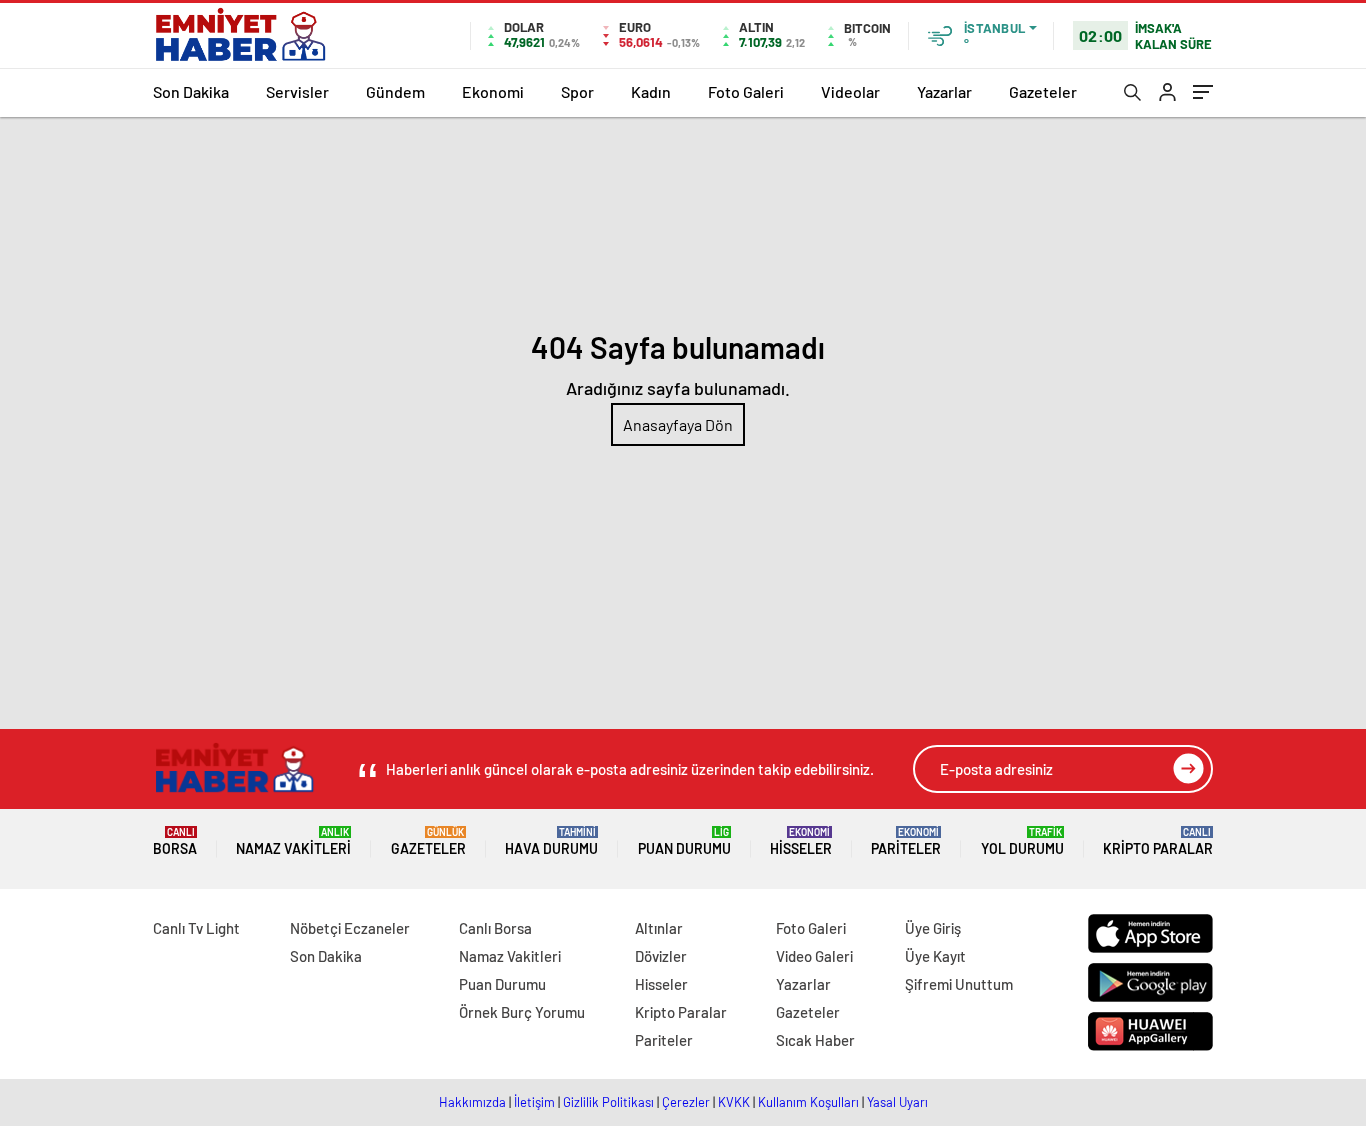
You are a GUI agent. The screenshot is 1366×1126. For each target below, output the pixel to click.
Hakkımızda (472, 1102)
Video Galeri (814, 956)
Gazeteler (1043, 91)
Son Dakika (191, 91)
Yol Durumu (1022, 841)
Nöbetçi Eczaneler (350, 928)
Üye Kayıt (935, 956)
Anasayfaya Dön (678, 424)
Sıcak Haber (815, 1040)
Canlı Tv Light (196, 928)
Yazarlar (944, 91)
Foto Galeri (746, 91)
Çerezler (686, 1102)
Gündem (395, 91)
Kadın (651, 91)
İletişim (534, 1102)
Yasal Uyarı (897, 1102)
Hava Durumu (551, 841)
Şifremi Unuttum (959, 984)
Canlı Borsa (495, 928)
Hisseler (801, 841)
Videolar (850, 91)
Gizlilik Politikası (608, 1102)
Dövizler (661, 956)
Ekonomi (493, 91)
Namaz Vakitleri (293, 841)
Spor (577, 91)
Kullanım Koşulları (808, 1102)
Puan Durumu (684, 841)
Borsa (175, 841)
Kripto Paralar (1158, 841)
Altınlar (659, 928)
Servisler (297, 91)
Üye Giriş (933, 928)
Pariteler (906, 841)
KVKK (734, 1102)
